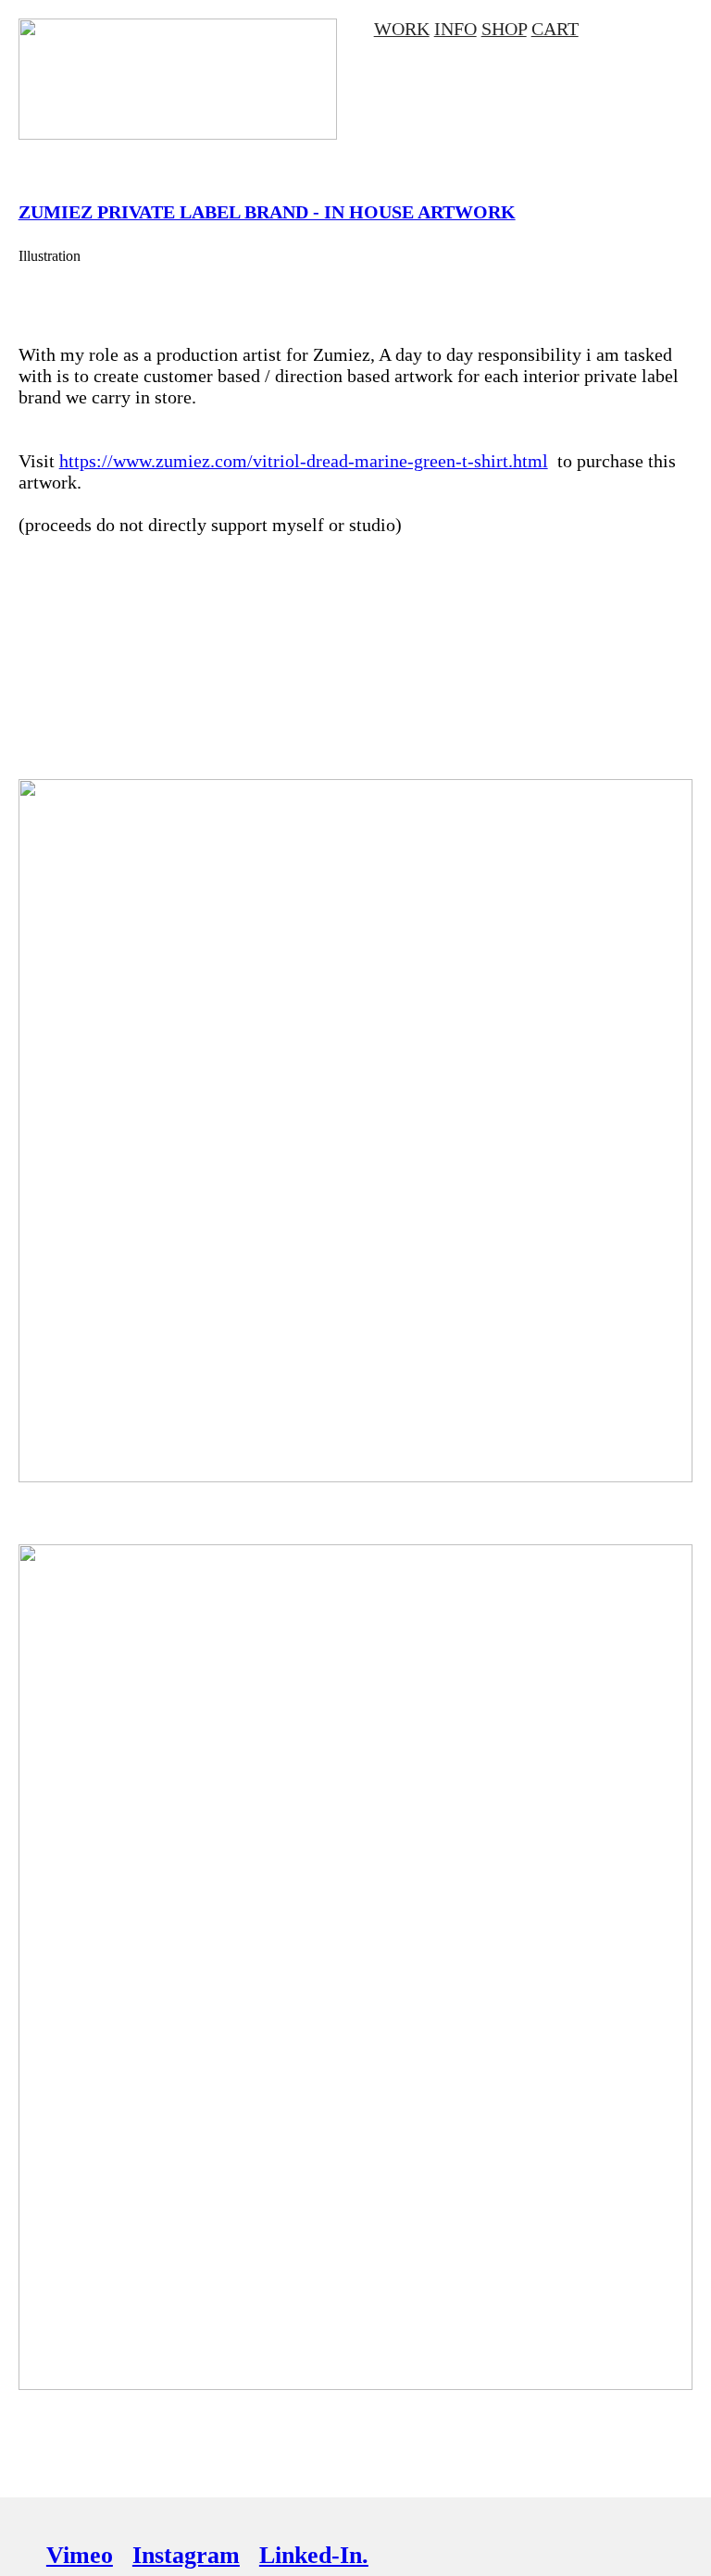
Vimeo (80, 2555)
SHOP (504, 29)
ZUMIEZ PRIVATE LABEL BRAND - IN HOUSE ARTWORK (267, 212)
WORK (402, 29)
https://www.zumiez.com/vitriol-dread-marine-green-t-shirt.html (304, 461)
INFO (455, 29)
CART (555, 29)
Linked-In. (314, 2555)
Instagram (186, 2555)
